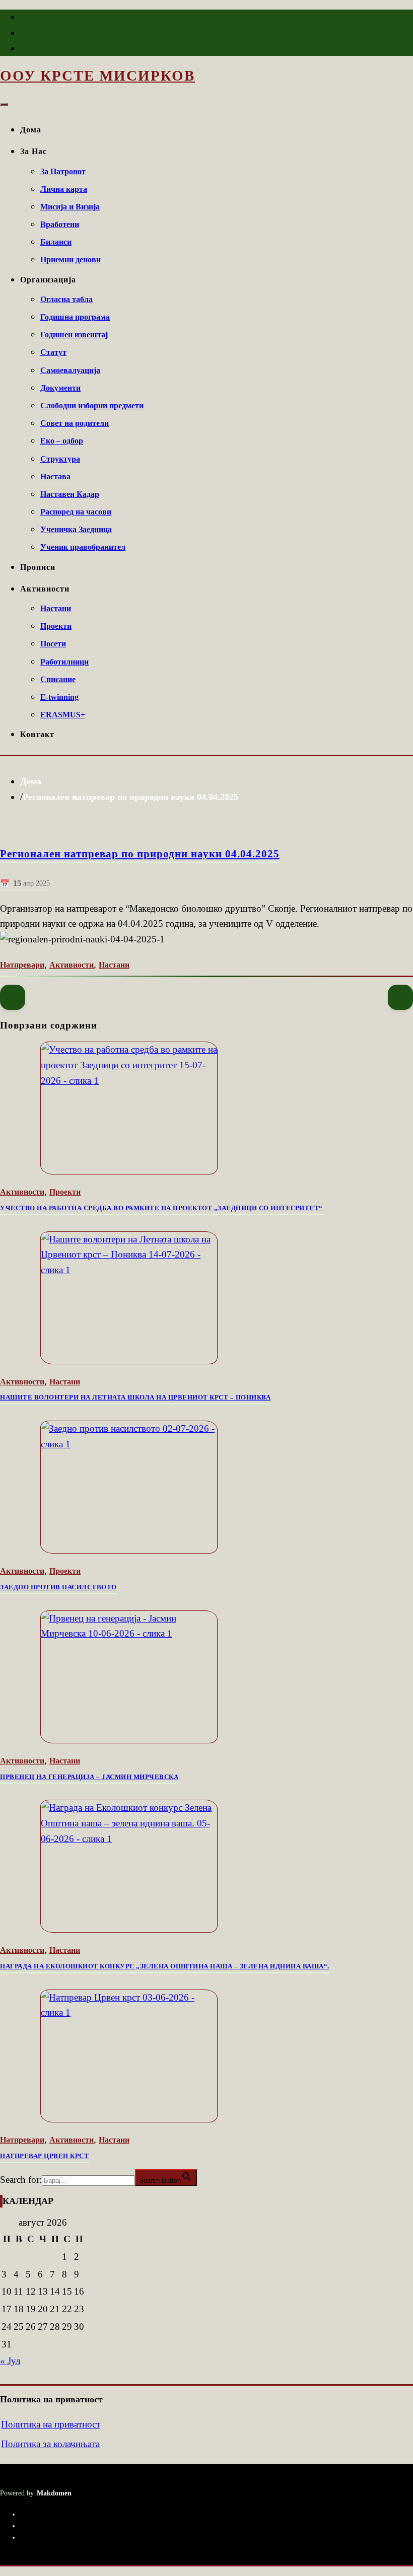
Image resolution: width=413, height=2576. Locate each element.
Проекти (56, 626)
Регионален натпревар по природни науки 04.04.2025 (130, 797)
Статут (53, 352)
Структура (60, 459)
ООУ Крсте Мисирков (97, 76)
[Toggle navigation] (4, 104)
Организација (48, 280)
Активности (45, 589)
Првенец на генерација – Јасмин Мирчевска (89, 1777)
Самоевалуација (70, 370)
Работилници (64, 662)
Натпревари (22, 965)
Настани (56, 608)
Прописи (38, 567)
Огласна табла (66, 299)
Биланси (56, 242)
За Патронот (63, 171)
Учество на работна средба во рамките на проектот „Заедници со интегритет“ (161, 1208)
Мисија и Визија (70, 207)
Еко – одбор (62, 441)
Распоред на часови (76, 512)
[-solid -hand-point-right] (400, 997)
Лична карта (64, 189)
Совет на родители (75, 423)
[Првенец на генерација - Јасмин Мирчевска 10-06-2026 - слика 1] (206, 1677)
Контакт (37, 734)
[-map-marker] (21, 50)
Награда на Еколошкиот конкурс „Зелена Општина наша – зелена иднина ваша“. (165, 1966)
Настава (55, 476)
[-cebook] (21, 19)
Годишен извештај (74, 335)
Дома (31, 130)
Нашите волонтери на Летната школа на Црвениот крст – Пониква (135, 1397)
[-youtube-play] (21, 35)
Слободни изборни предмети (92, 406)
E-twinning (59, 697)
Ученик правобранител (83, 547)
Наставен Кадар (70, 494)
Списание (58, 679)
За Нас (33, 151)
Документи (60, 388)
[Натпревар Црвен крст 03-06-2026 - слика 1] (206, 2056)
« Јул (10, 2361)
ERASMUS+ (63, 715)
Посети (53, 644)
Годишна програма (75, 317)
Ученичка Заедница (76, 529)
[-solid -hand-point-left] (13, 997)
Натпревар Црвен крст (44, 2156)
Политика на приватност (51, 2424)
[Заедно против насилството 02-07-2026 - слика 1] (206, 1487)
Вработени (60, 224)
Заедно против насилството (58, 1587)
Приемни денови (71, 260)
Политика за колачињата (50, 2444)
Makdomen (54, 2493)
